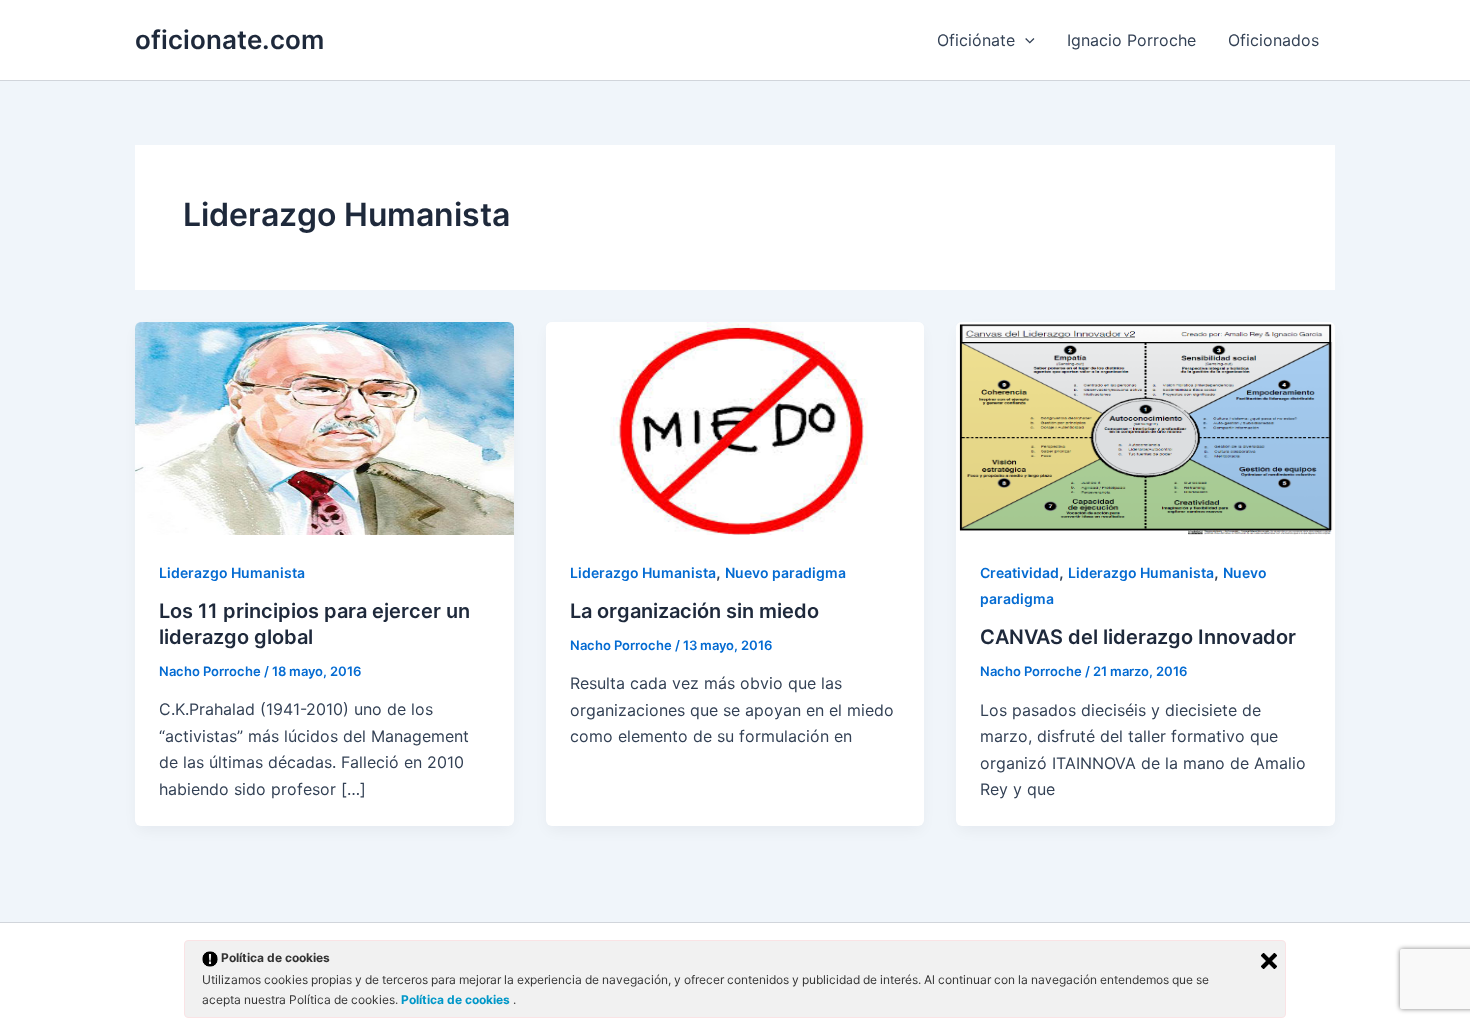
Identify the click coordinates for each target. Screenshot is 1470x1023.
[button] (1025, 40)
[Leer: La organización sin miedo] (735, 427)
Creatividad (1019, 572)
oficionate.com (229, 39)
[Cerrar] (1269, 961)
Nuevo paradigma (785, 572)
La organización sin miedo (694, 611)
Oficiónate (976, 40)
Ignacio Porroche (1131, 40)
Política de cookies (457, 999)
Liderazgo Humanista (232, 572)
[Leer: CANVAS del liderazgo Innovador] (1145, 427)
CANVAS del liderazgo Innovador (1138, 637)
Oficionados (1273, 40)
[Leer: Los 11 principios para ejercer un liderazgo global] (324, 427)
